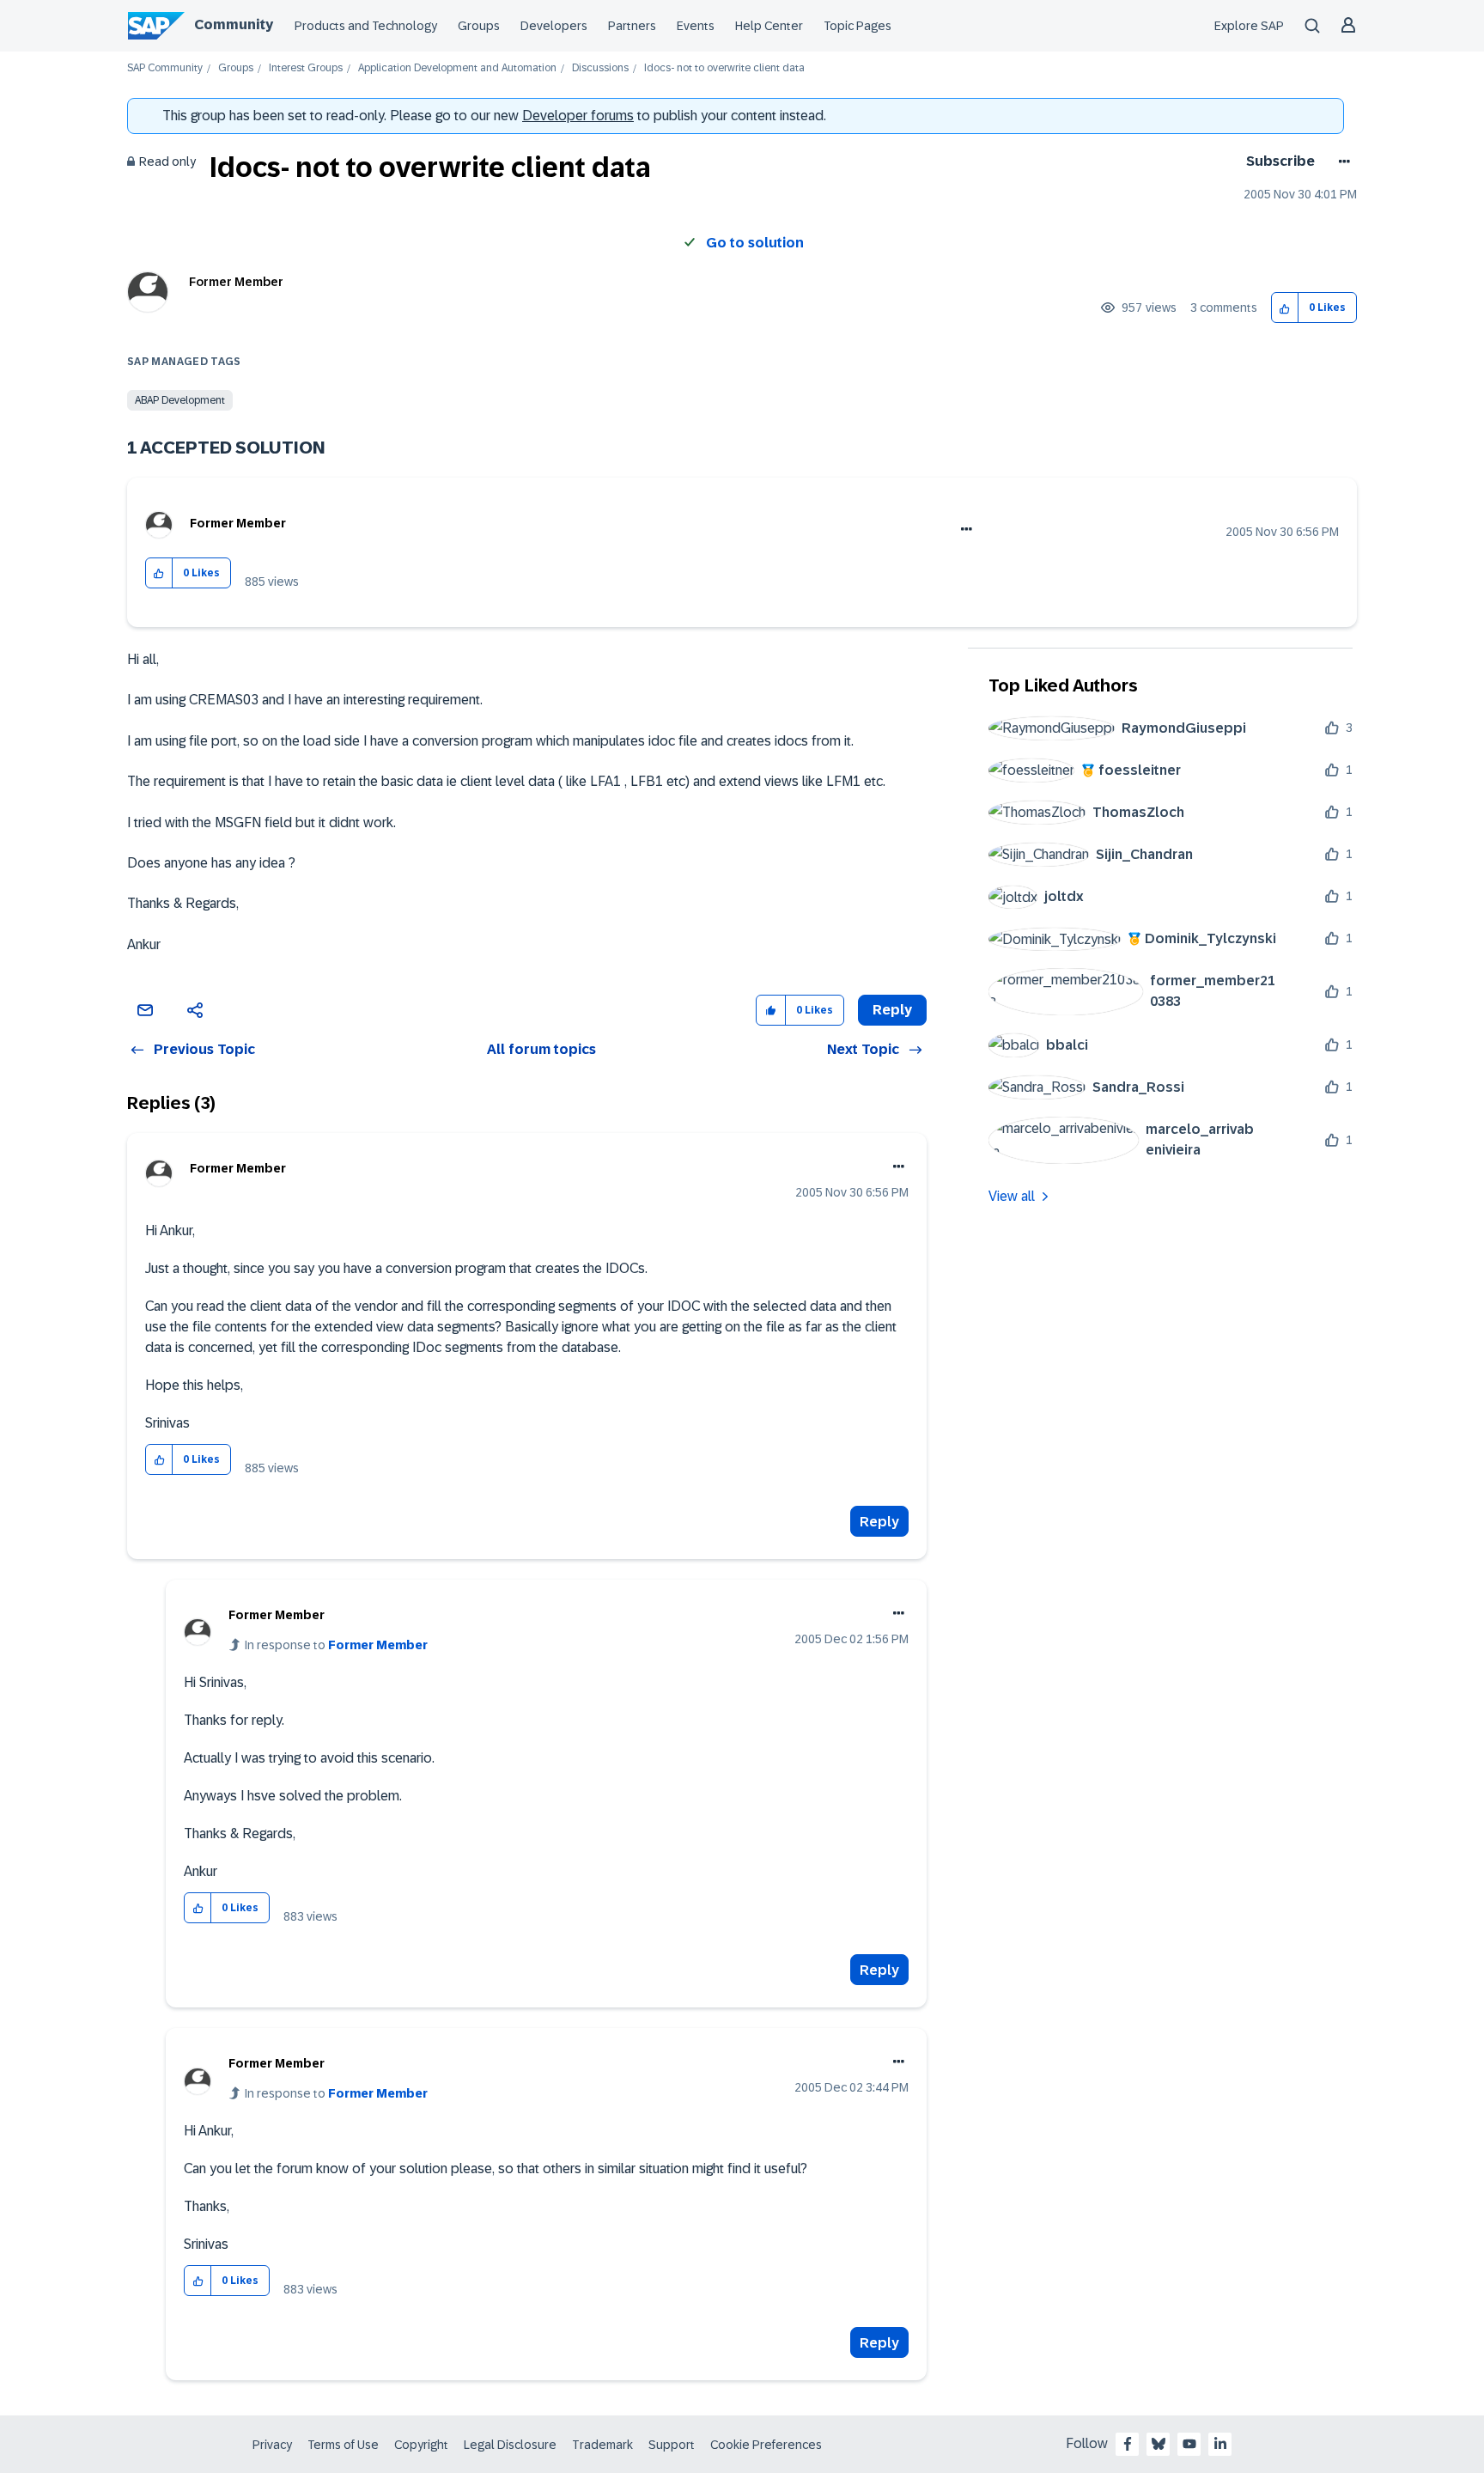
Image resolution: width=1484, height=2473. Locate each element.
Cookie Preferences (766, 2445)
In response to (336, 1645)
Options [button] (1341, 161)
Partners (632, 26)
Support (672, 2445)
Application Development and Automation (457, 68)
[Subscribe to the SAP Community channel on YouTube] (1189, 2444)
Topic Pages (858, 26)
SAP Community (165, 68)
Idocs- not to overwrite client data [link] (724, 68)
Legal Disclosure (510, 2445)
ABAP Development (180, 400)
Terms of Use (343, 2445)
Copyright (421, 2445)
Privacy (272, 2445)
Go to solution (755, 243)
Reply (879, 1522)
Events (696, 26)
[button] (1285, 308)
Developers (554, 26)
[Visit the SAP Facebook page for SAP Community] (1128, 2444)
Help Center (769, 26)
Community (234, 24)
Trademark (602, 2445)
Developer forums (578, 116)
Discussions (600, 68)
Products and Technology (366, 26)
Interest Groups (306, 68)
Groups (479, 26)
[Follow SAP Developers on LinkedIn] (1220, 2444)
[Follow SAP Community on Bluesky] (1159, 2444)
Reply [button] (892, 1010)
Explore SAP (1249, 26)
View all (1012, 1196)
